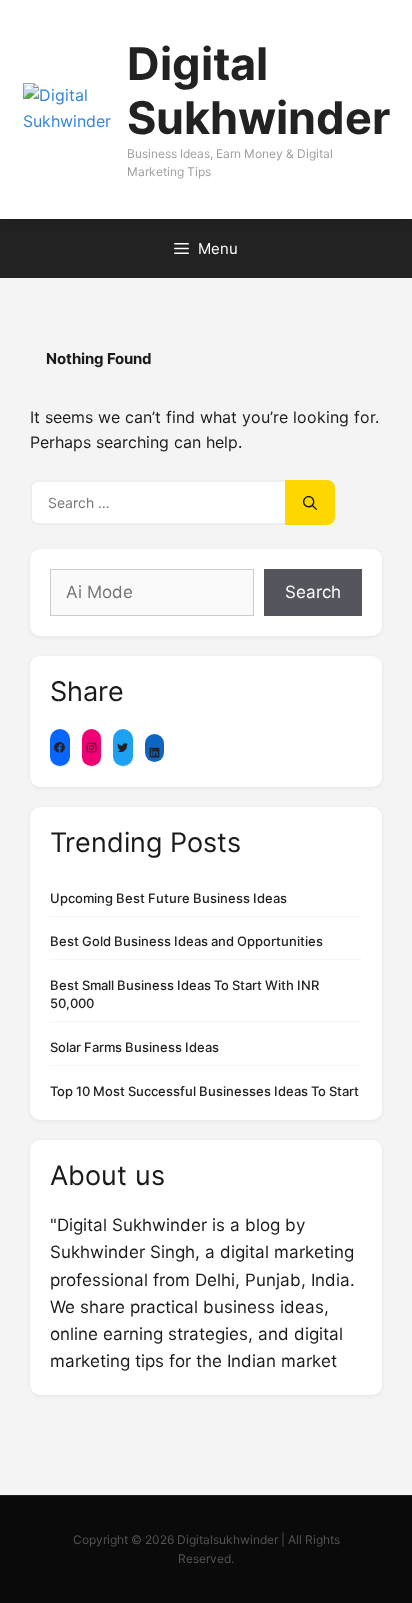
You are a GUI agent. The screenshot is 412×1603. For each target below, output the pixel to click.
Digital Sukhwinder (258, 90)
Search (313, 592)
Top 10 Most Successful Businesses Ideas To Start (204, 1091)
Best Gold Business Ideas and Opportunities (186, 941)
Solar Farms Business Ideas (134, 1047)
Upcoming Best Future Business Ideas (168, 898)
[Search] (310, 502)
